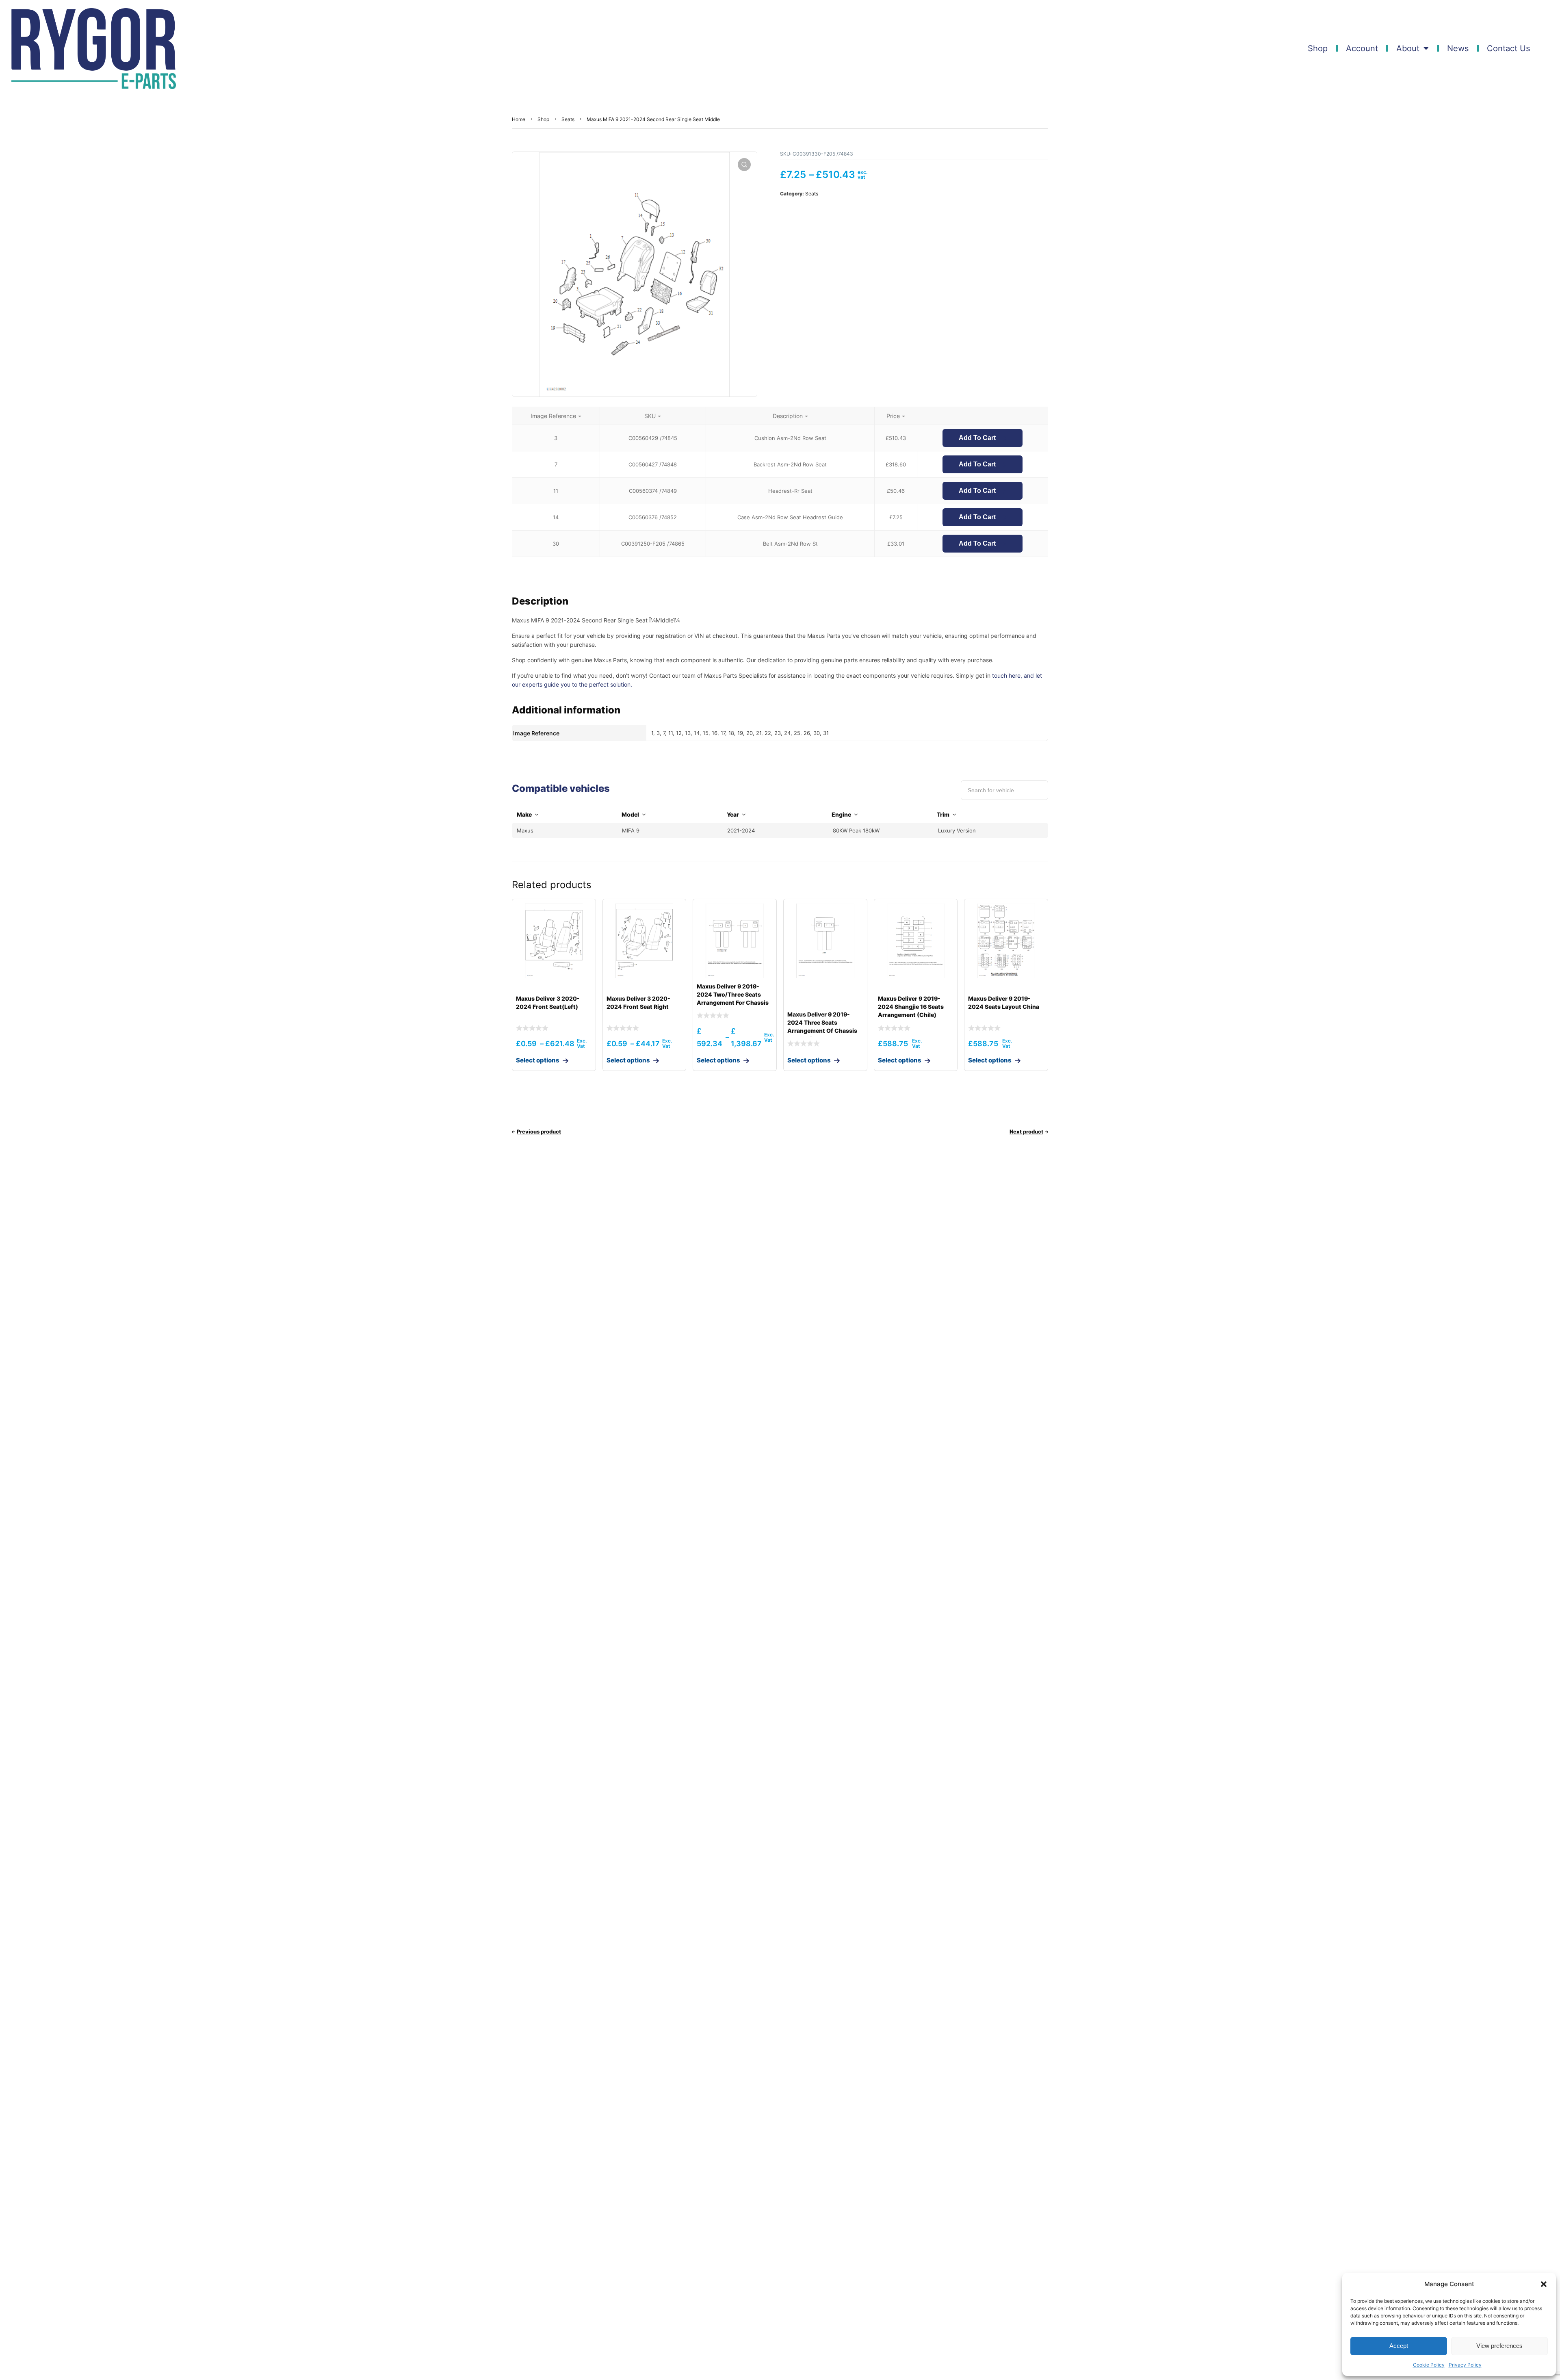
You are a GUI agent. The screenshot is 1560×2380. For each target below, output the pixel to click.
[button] (1544, 2284)
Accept (1399, 2346)
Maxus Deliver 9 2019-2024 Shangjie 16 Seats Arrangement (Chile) (911, 1007)
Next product (1026, 1131)
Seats (568, 119)
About (1408, 48)
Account (1362, 48)
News (1458, 48)
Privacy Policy (1465, 2365)
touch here (1006, 675)
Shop (1318, 48)
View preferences (1499, 2346)
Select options (538, 1060)
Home (519, 119)
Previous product (539, 1131)
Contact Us (1508, 48)
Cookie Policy (1429, 2365)
